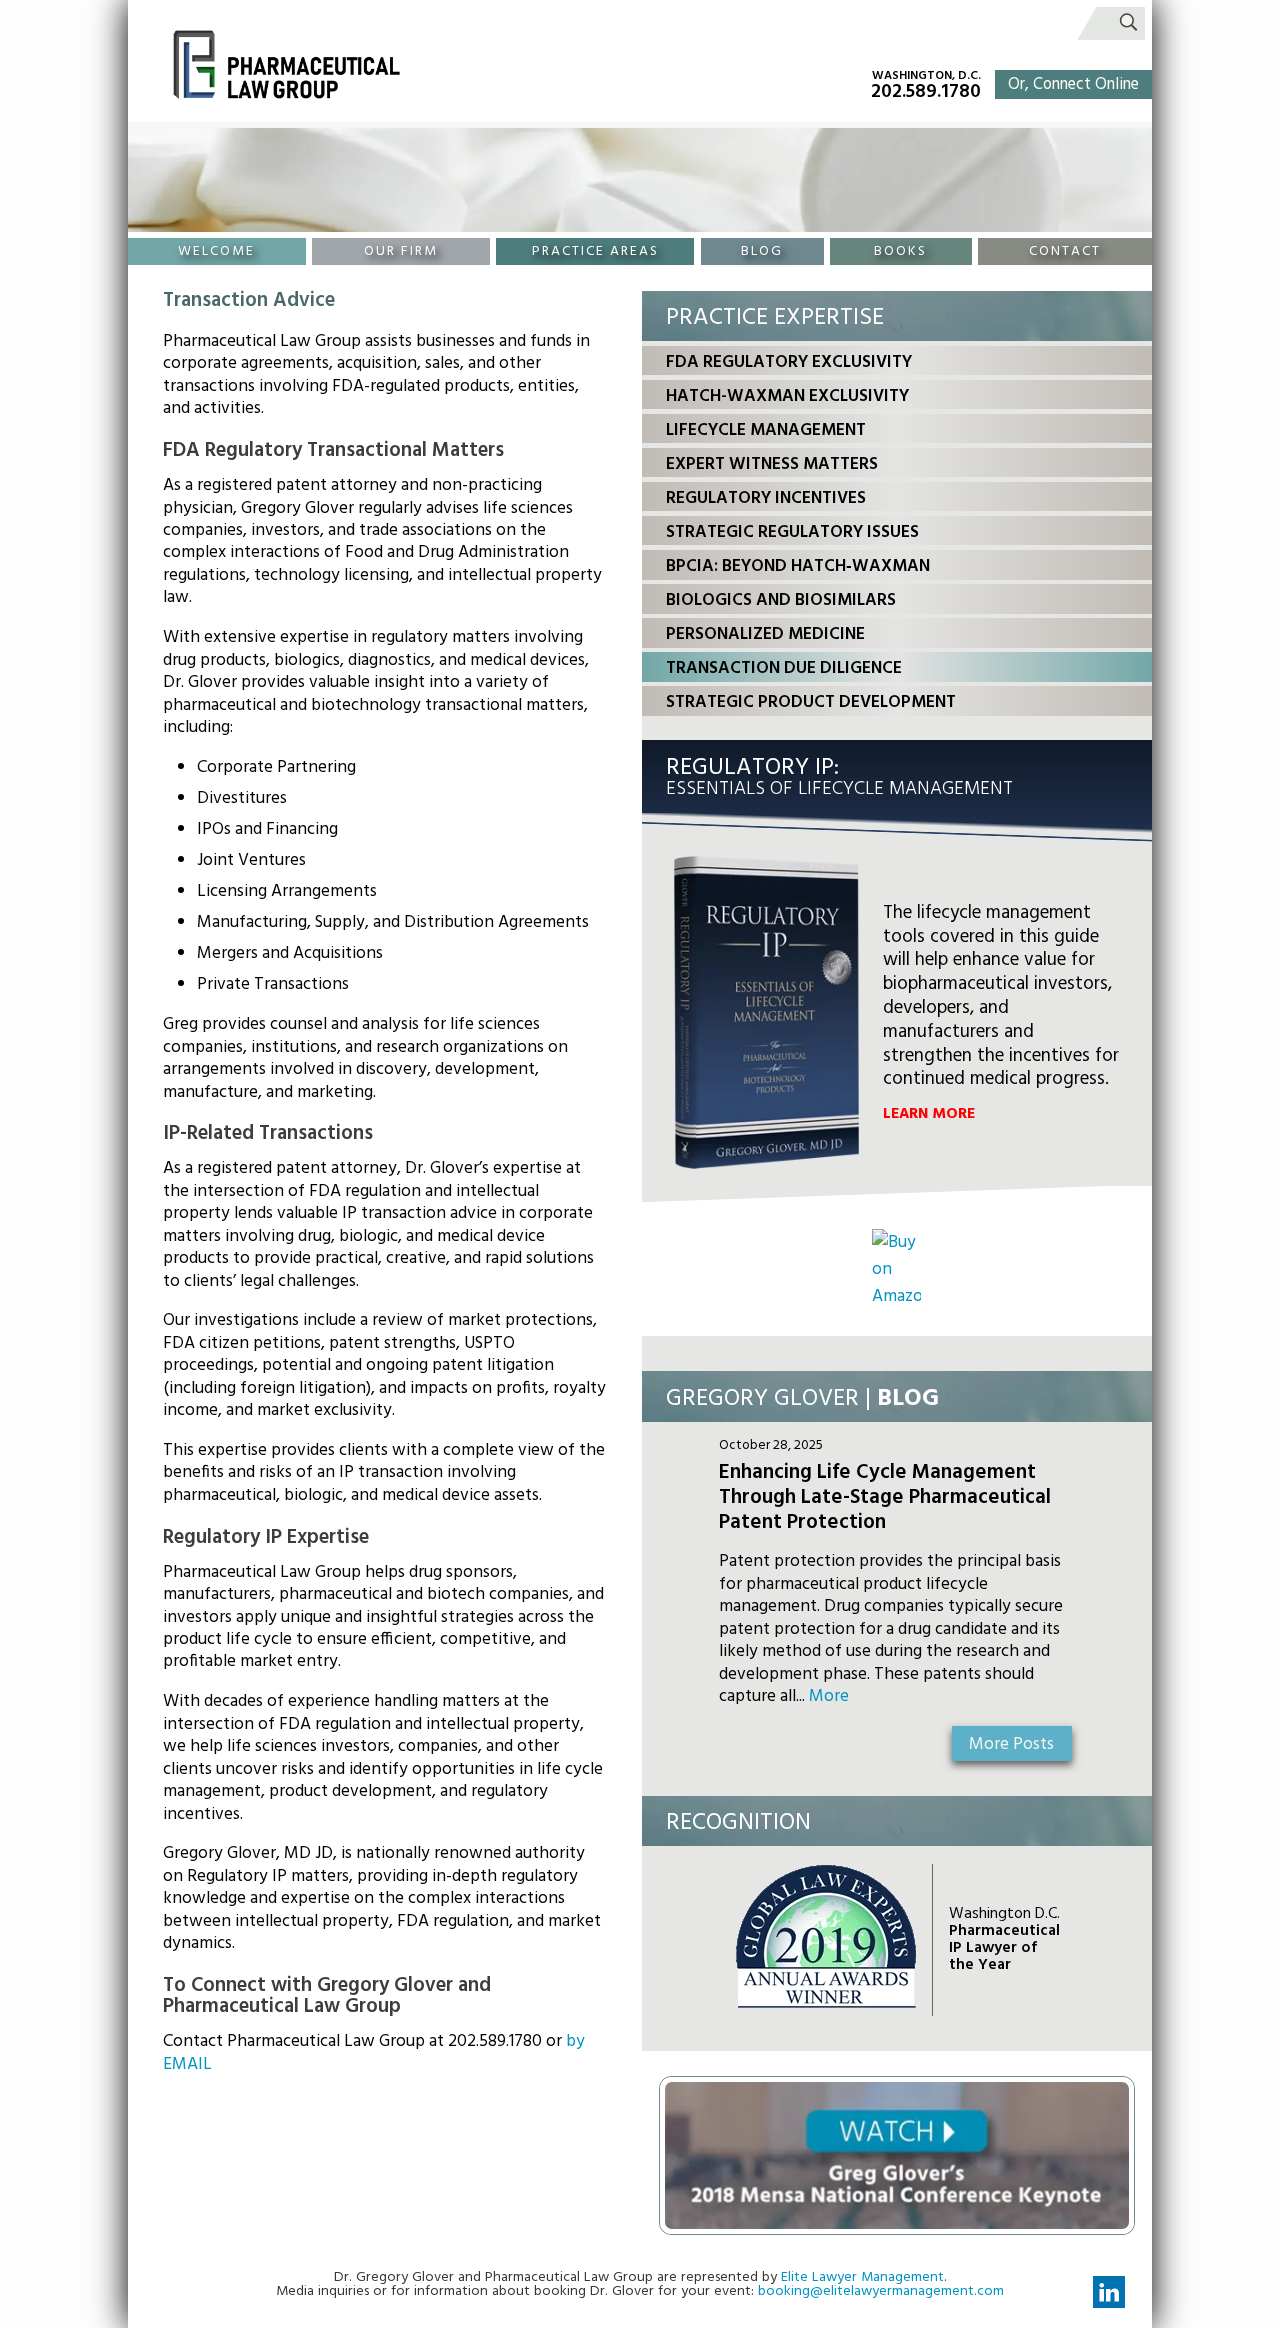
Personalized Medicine (765, 634)
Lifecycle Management (766, 430)
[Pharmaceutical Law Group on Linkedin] (1109, 2292)
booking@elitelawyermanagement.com (881, 2291)
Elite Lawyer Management (862, 2277)
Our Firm (401, 251)
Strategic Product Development (811, 702)
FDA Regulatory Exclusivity (789, 362)
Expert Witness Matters (772, 464)
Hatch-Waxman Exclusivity (787, 396)
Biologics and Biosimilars (781, 600)
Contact (1065, 251)
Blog (762, 251)
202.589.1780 (926, 91)
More (829, 1696)
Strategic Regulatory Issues (792, 532)
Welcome (216, 251)
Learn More (929, 1114)
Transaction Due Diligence (784, 668)
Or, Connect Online (1073, 85)
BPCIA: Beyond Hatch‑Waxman (798, 566)
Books (900, 251)
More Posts (1011, 1744)
